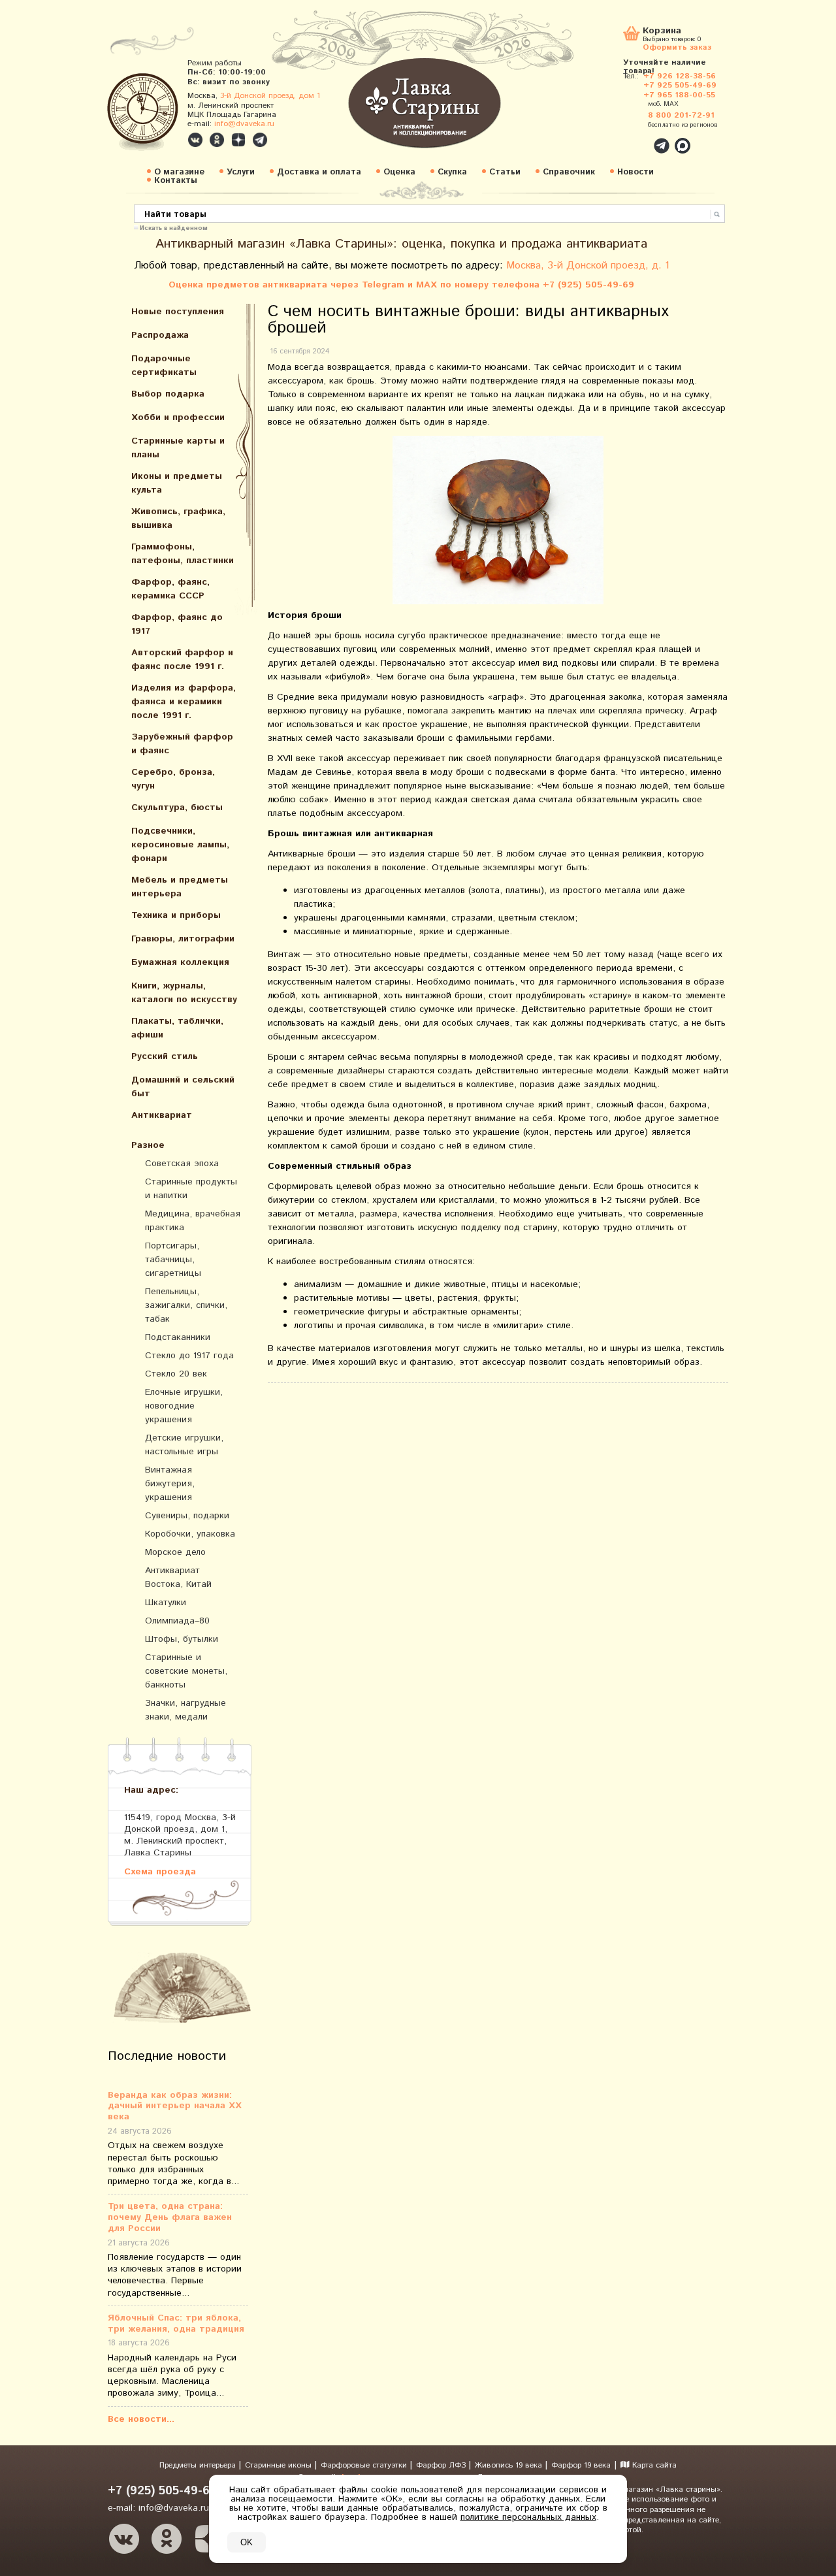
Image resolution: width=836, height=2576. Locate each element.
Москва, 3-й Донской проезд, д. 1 (588, 266)
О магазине (179, 172)
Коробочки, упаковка (190, 1534)
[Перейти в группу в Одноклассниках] (217, 140)
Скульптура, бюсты (177, 807)
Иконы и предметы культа (177, 483)
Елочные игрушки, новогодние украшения (184, 1406)
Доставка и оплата (319, 172)
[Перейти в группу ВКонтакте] (195, 140)
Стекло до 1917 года (189, 1356)
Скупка (452, 172)
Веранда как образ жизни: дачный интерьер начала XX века (175, 2106)
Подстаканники (178, 1337)
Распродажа (160, 335)
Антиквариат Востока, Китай (178, 1577)
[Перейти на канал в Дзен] (238, 140)
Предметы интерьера (199, 2465)
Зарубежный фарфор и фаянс (182, 744)
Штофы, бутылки (182, 1639)
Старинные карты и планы (178, 448)
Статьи (505, 172)
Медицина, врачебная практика (193, 1221)
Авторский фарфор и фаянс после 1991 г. (182, 660)
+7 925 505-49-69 (680, 85)
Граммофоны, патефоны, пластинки (183, 554)
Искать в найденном (174, 227)
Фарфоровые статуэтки (365, 2465)
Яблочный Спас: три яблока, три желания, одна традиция (176, 2324)
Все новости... (141, 2419)
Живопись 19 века (510, 2465)
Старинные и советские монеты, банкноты (186, 1671)
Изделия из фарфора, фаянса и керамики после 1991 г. (184, 702)
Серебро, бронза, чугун (173, 779)
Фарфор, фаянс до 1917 (177, 624)
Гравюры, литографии (183, 939)
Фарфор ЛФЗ (442, 2465)
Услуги (241, 172)
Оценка (399, 172)
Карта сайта (653, 2465)
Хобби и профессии (178, 417)
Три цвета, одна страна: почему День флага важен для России (170, 2217)
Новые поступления (178, 312)
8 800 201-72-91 (681, 115)
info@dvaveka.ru (244, 124)
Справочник (569, 172)
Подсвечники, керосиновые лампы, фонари (180, 845)
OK (247, 2542)
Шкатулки (166, 1603)
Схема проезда (160, 1871)
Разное (148, 1145)
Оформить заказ (677, 47)
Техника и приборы (176, 915)
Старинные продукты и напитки (191, 1189)
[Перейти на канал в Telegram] (260, 140)
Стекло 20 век (176, 1374)
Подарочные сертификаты (164, 366)
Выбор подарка (168, 394)
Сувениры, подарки (187, 1516)
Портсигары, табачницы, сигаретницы (173, 1260)
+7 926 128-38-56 (680, 76)
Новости (635, 172)
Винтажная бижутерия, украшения (170, 1484)
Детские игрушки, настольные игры (184, 1445)
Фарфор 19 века (581, 2465)
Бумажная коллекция (180, 962)
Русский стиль (165, 1056)
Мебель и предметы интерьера (180, 887)
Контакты (176, 181)
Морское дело (175, 1552)
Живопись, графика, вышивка (178, 518)
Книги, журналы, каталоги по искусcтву (184, 993)
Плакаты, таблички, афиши (177, 1028)
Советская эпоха (182, 1164)
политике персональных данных (528, 2517)
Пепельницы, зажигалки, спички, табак (186, 1305)
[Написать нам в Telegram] (634, 139)
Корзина (662, 32)
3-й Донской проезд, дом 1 (270, 96)
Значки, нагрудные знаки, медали (185, 1710)
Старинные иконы (280, 2465)
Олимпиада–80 (177, 1621)
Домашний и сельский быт (183, 1087)
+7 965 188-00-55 (679, 95)
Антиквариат (162, 1115)
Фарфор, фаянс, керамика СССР (170, 589)
